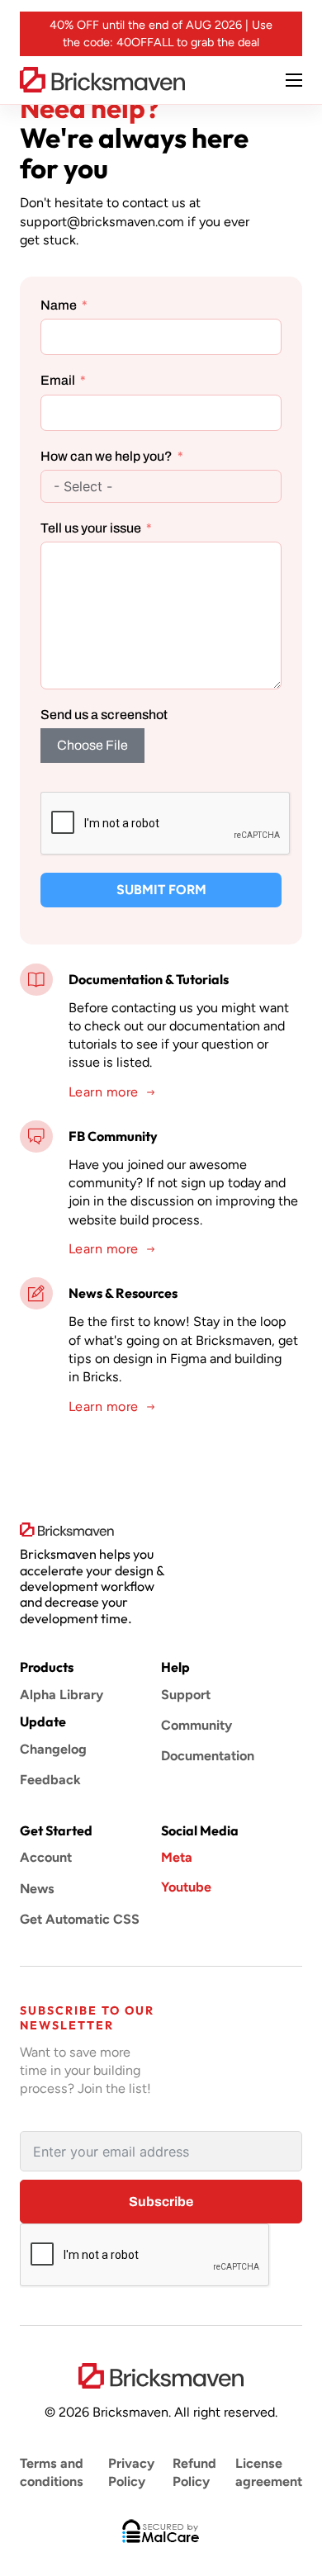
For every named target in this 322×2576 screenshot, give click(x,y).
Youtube (186, 1887)
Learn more (104, 1092)
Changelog (53, 1749)
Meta (177, 1857)
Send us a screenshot (104, 715)
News (37, 1889)
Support (186, 1695)
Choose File (92, 745)
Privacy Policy (131, 2472)
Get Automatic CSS (80, 1919)
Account (46, 1857)
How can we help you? (107, 456)
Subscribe (161, 2202)
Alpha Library (62, 1695)
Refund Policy (194, 2472)
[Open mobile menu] (294, 80)
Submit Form (161, 890)
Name (59, 305)
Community (197, 1725)
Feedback (50, 1780)
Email (58, 380)
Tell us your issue (91, 528)
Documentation (208, 1756)
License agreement (269, 2472)
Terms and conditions (52, 2472)
